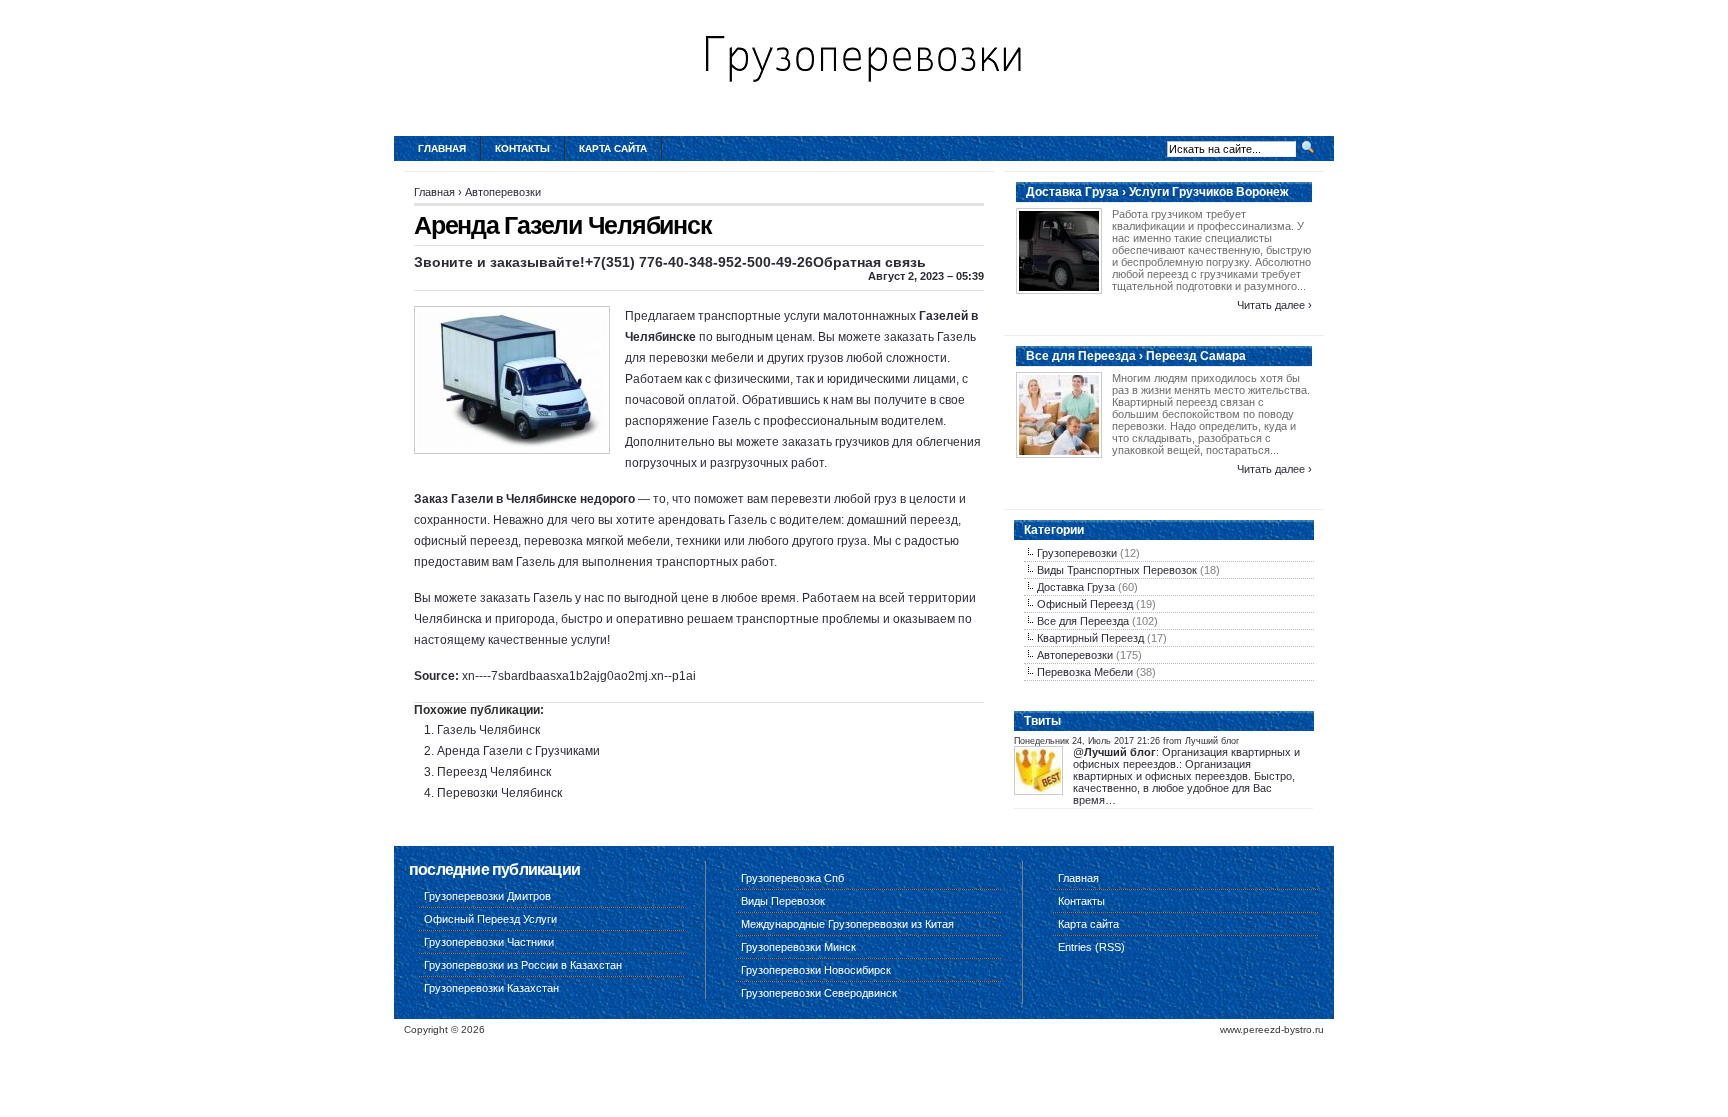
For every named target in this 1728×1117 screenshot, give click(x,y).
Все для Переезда (1083, 621)
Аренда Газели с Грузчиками (518, 751)
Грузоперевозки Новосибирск (816, 970)
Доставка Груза (1076, 587)
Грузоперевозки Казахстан (491, 988)
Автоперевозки (503, 192)
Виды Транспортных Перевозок (1117, 570)
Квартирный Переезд (1090, 638)
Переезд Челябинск (494, 772)
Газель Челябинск (488, 730)
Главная (442, 148)
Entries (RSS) (1091, 947)
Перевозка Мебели (1085, 672)
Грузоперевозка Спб (792, 878)
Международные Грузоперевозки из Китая (847, 924)
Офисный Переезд (1085, 604)
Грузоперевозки (1077, 553)
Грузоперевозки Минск (798, 947)
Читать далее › (1274, 305)
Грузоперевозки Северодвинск (819, 993)
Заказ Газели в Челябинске (495, 499)
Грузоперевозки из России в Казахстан (523, 965)
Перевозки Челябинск (499, 793)
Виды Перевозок (783, 901)
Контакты (522, 148)
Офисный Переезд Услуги (490, 919)
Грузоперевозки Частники (489, 942)
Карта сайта (613, 148)
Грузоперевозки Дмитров (487, 896)
